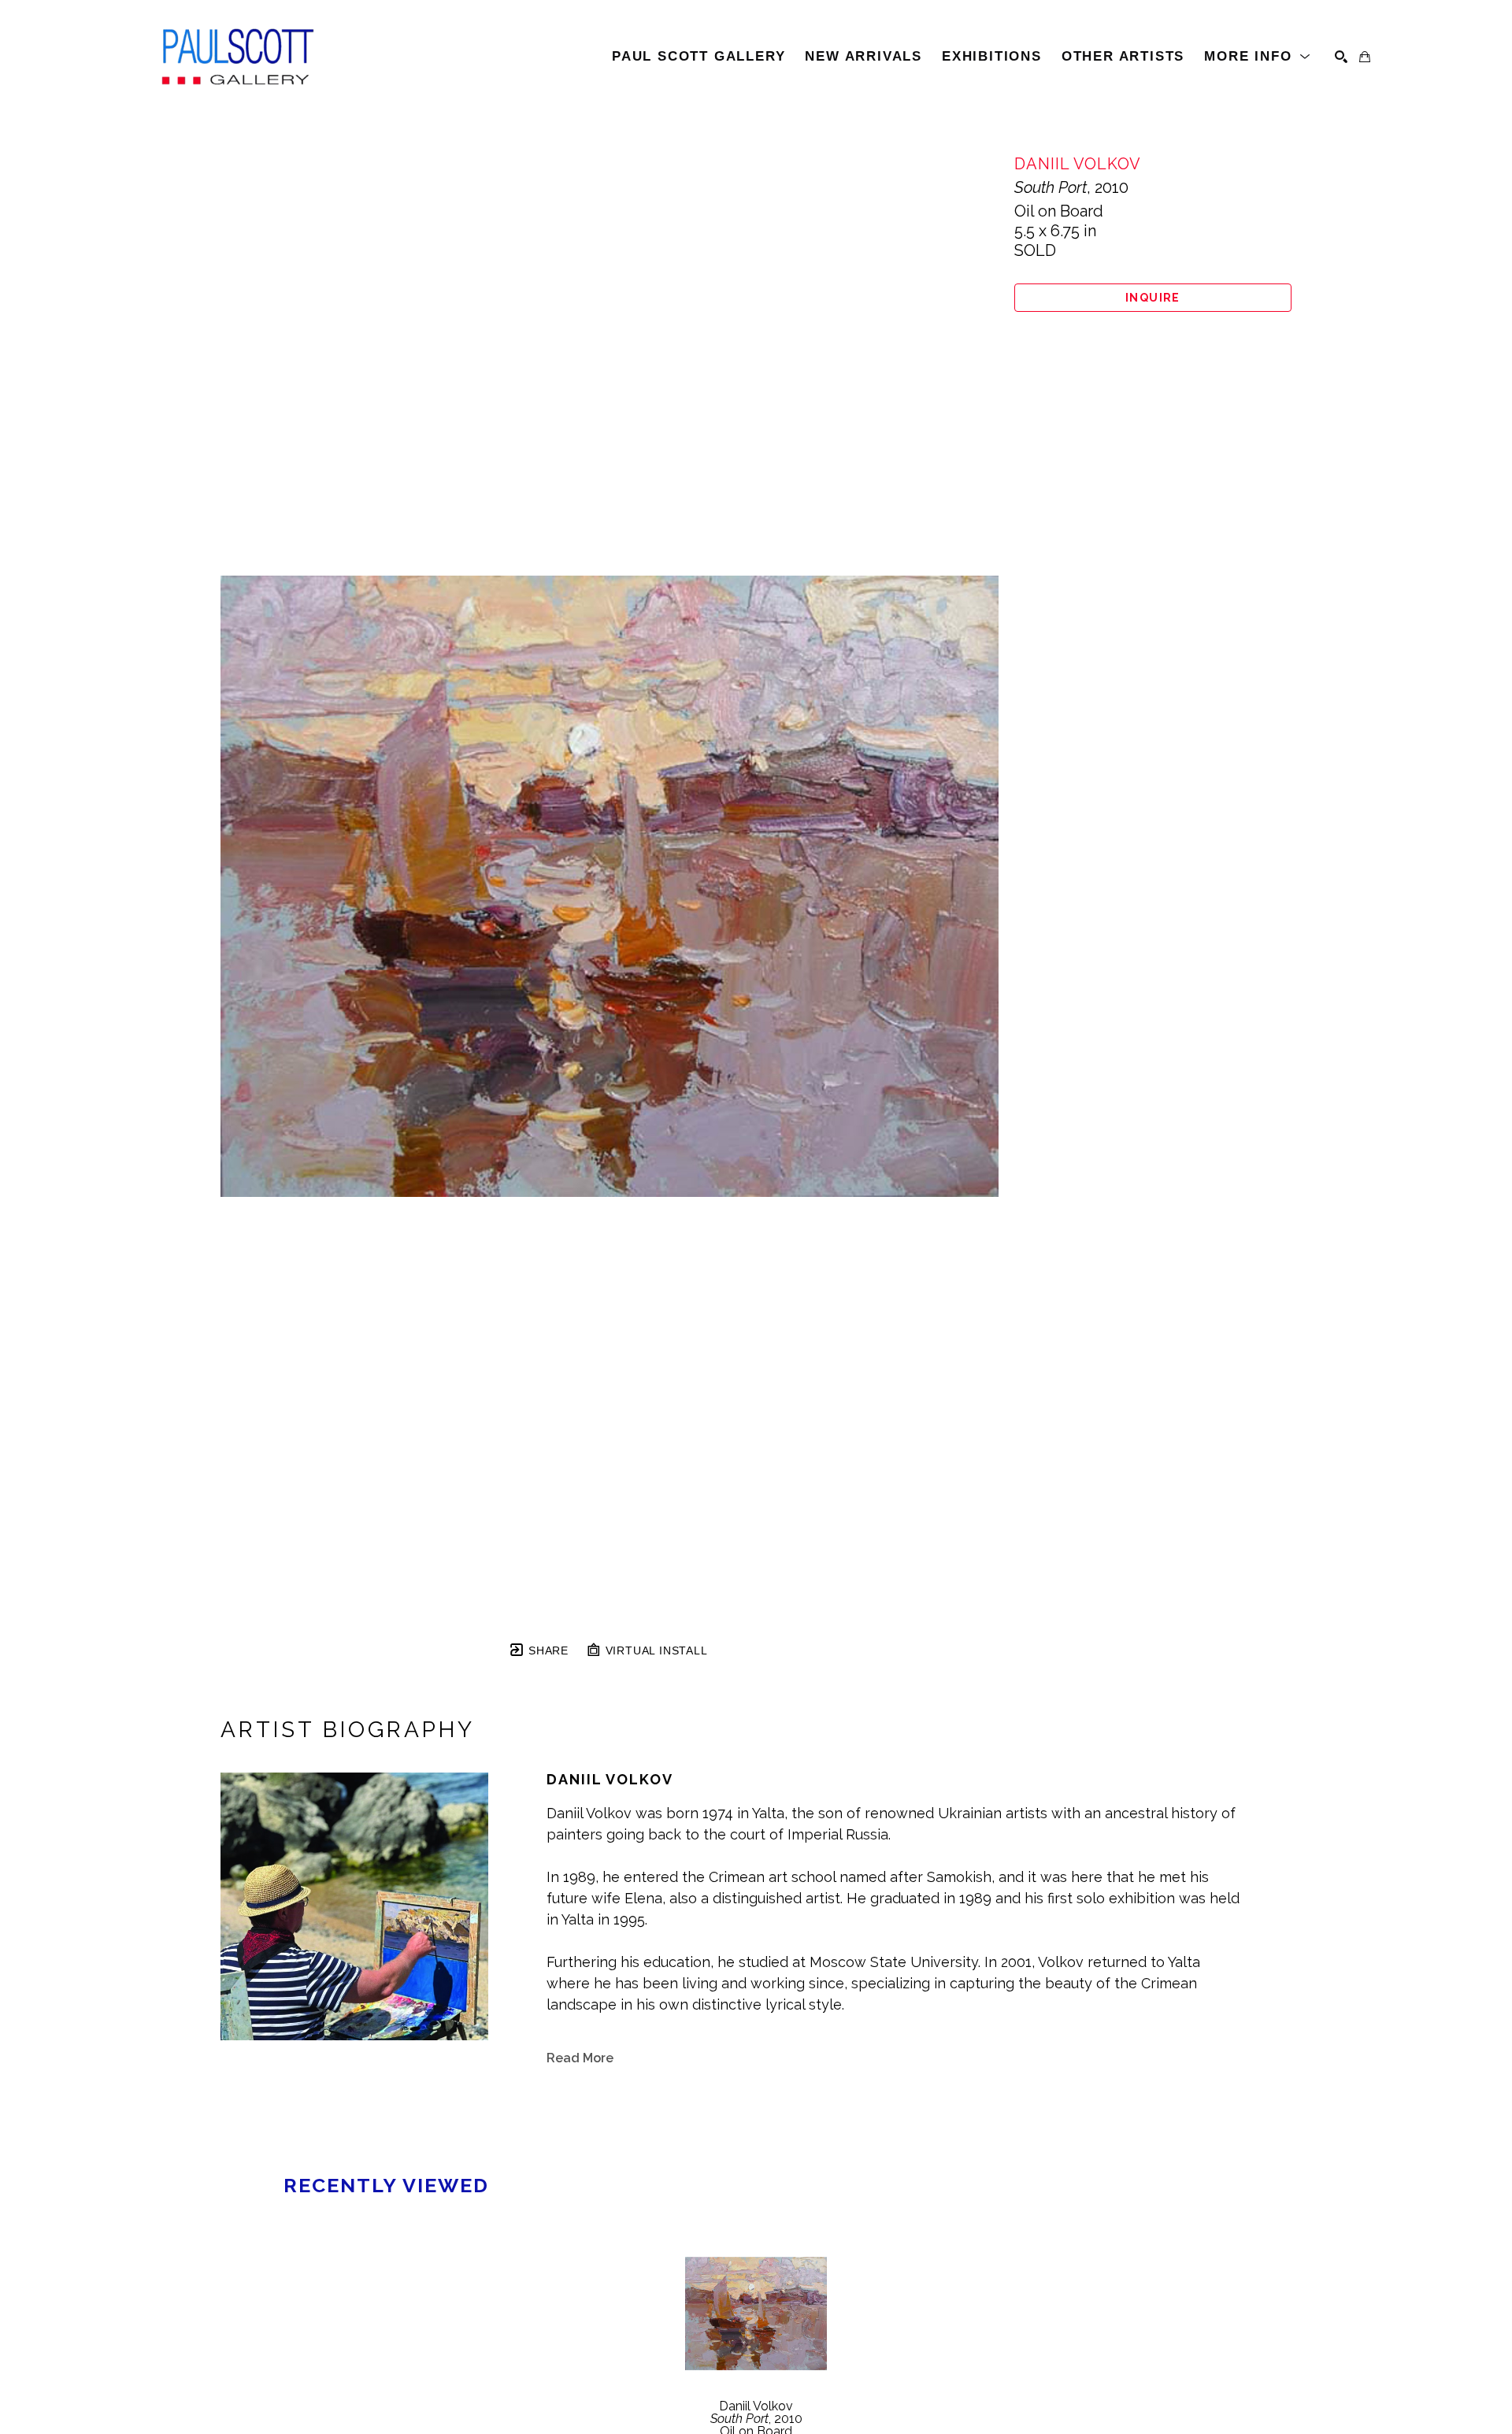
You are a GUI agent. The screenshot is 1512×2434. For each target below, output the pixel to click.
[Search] (1341, 57)
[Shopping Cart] (1365, 57)
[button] (1258, 57)
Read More (580, 2058)
